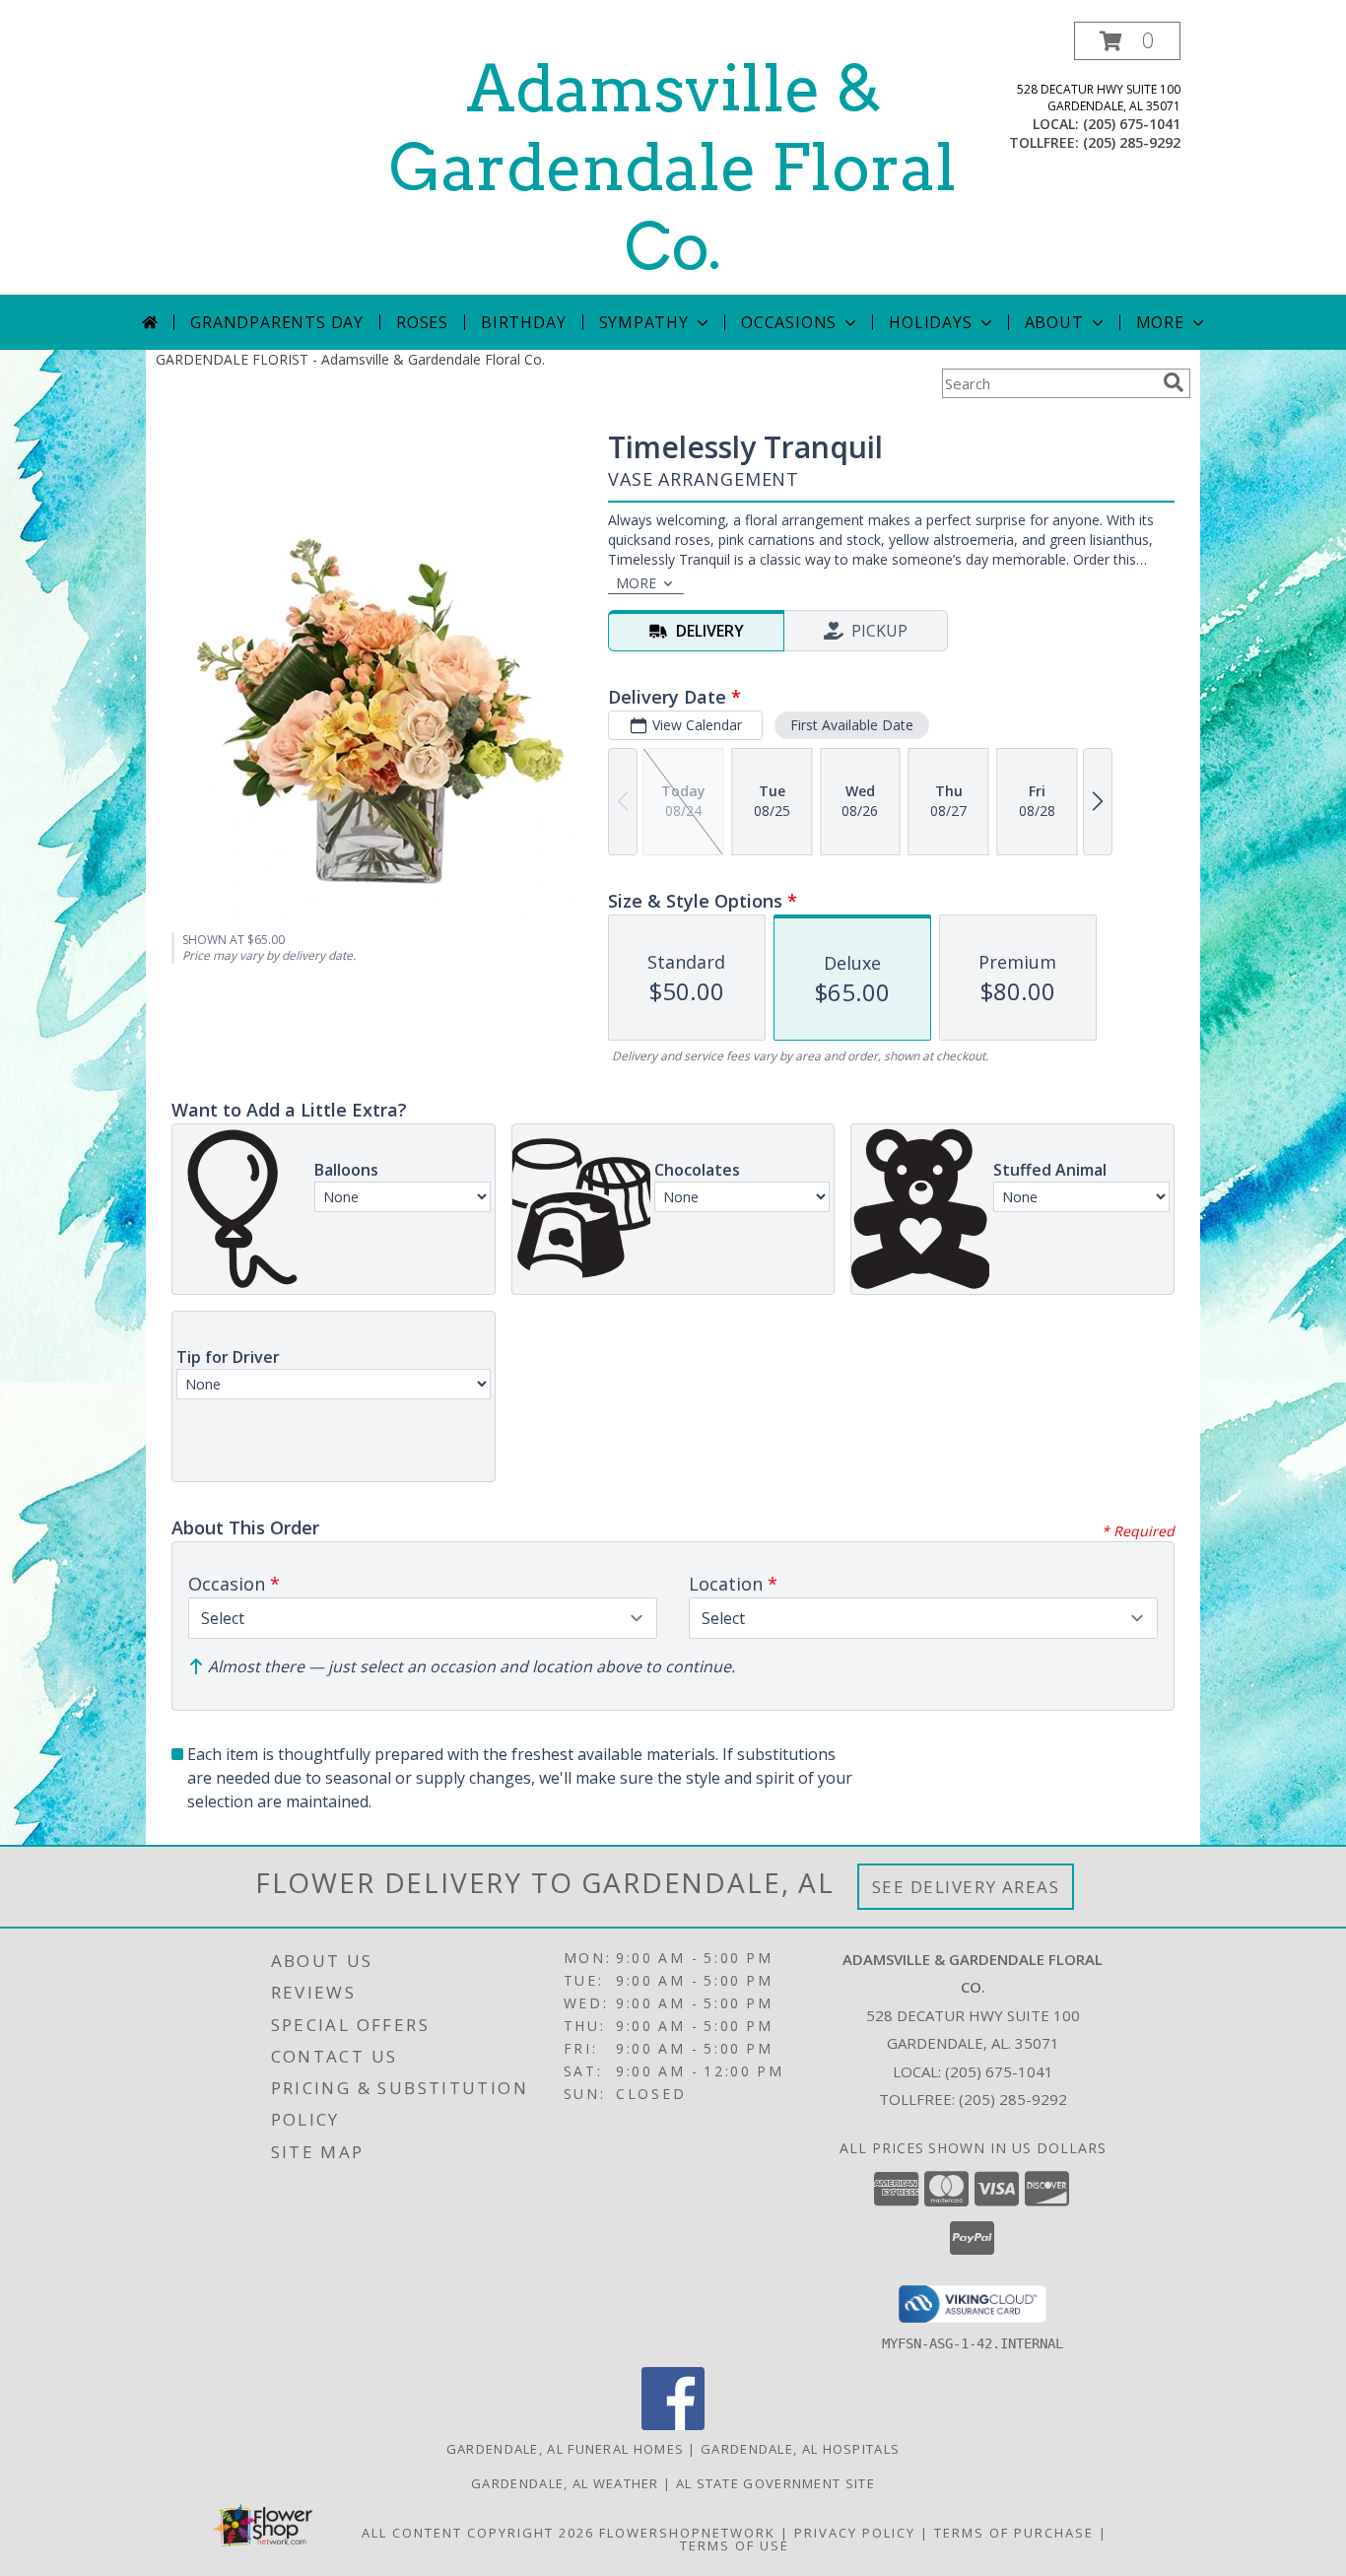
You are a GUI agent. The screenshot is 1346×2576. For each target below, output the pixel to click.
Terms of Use (735, 2545)
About (1054, 322)
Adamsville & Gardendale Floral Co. (673, 168)
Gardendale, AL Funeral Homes (565, 2449)
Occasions (789, 322)
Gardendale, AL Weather (565, 2483)
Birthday (523, 322)
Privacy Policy (855, 2533)
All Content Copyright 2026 (478, 2533)
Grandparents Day (277, 322)
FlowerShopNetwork (687, 2533)
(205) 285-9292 (1132, 142)
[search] (1174, 382)
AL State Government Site (775, 2483)
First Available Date (852, 725)
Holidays (930, 322)
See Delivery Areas (966, 1887)
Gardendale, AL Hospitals (800, 2449)
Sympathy (644, 322)
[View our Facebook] (673, 2425)
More (1160, 322)
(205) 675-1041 (1132, 124)
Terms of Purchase (1014, 2533)
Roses (422, 322)
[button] (1127, 41)
